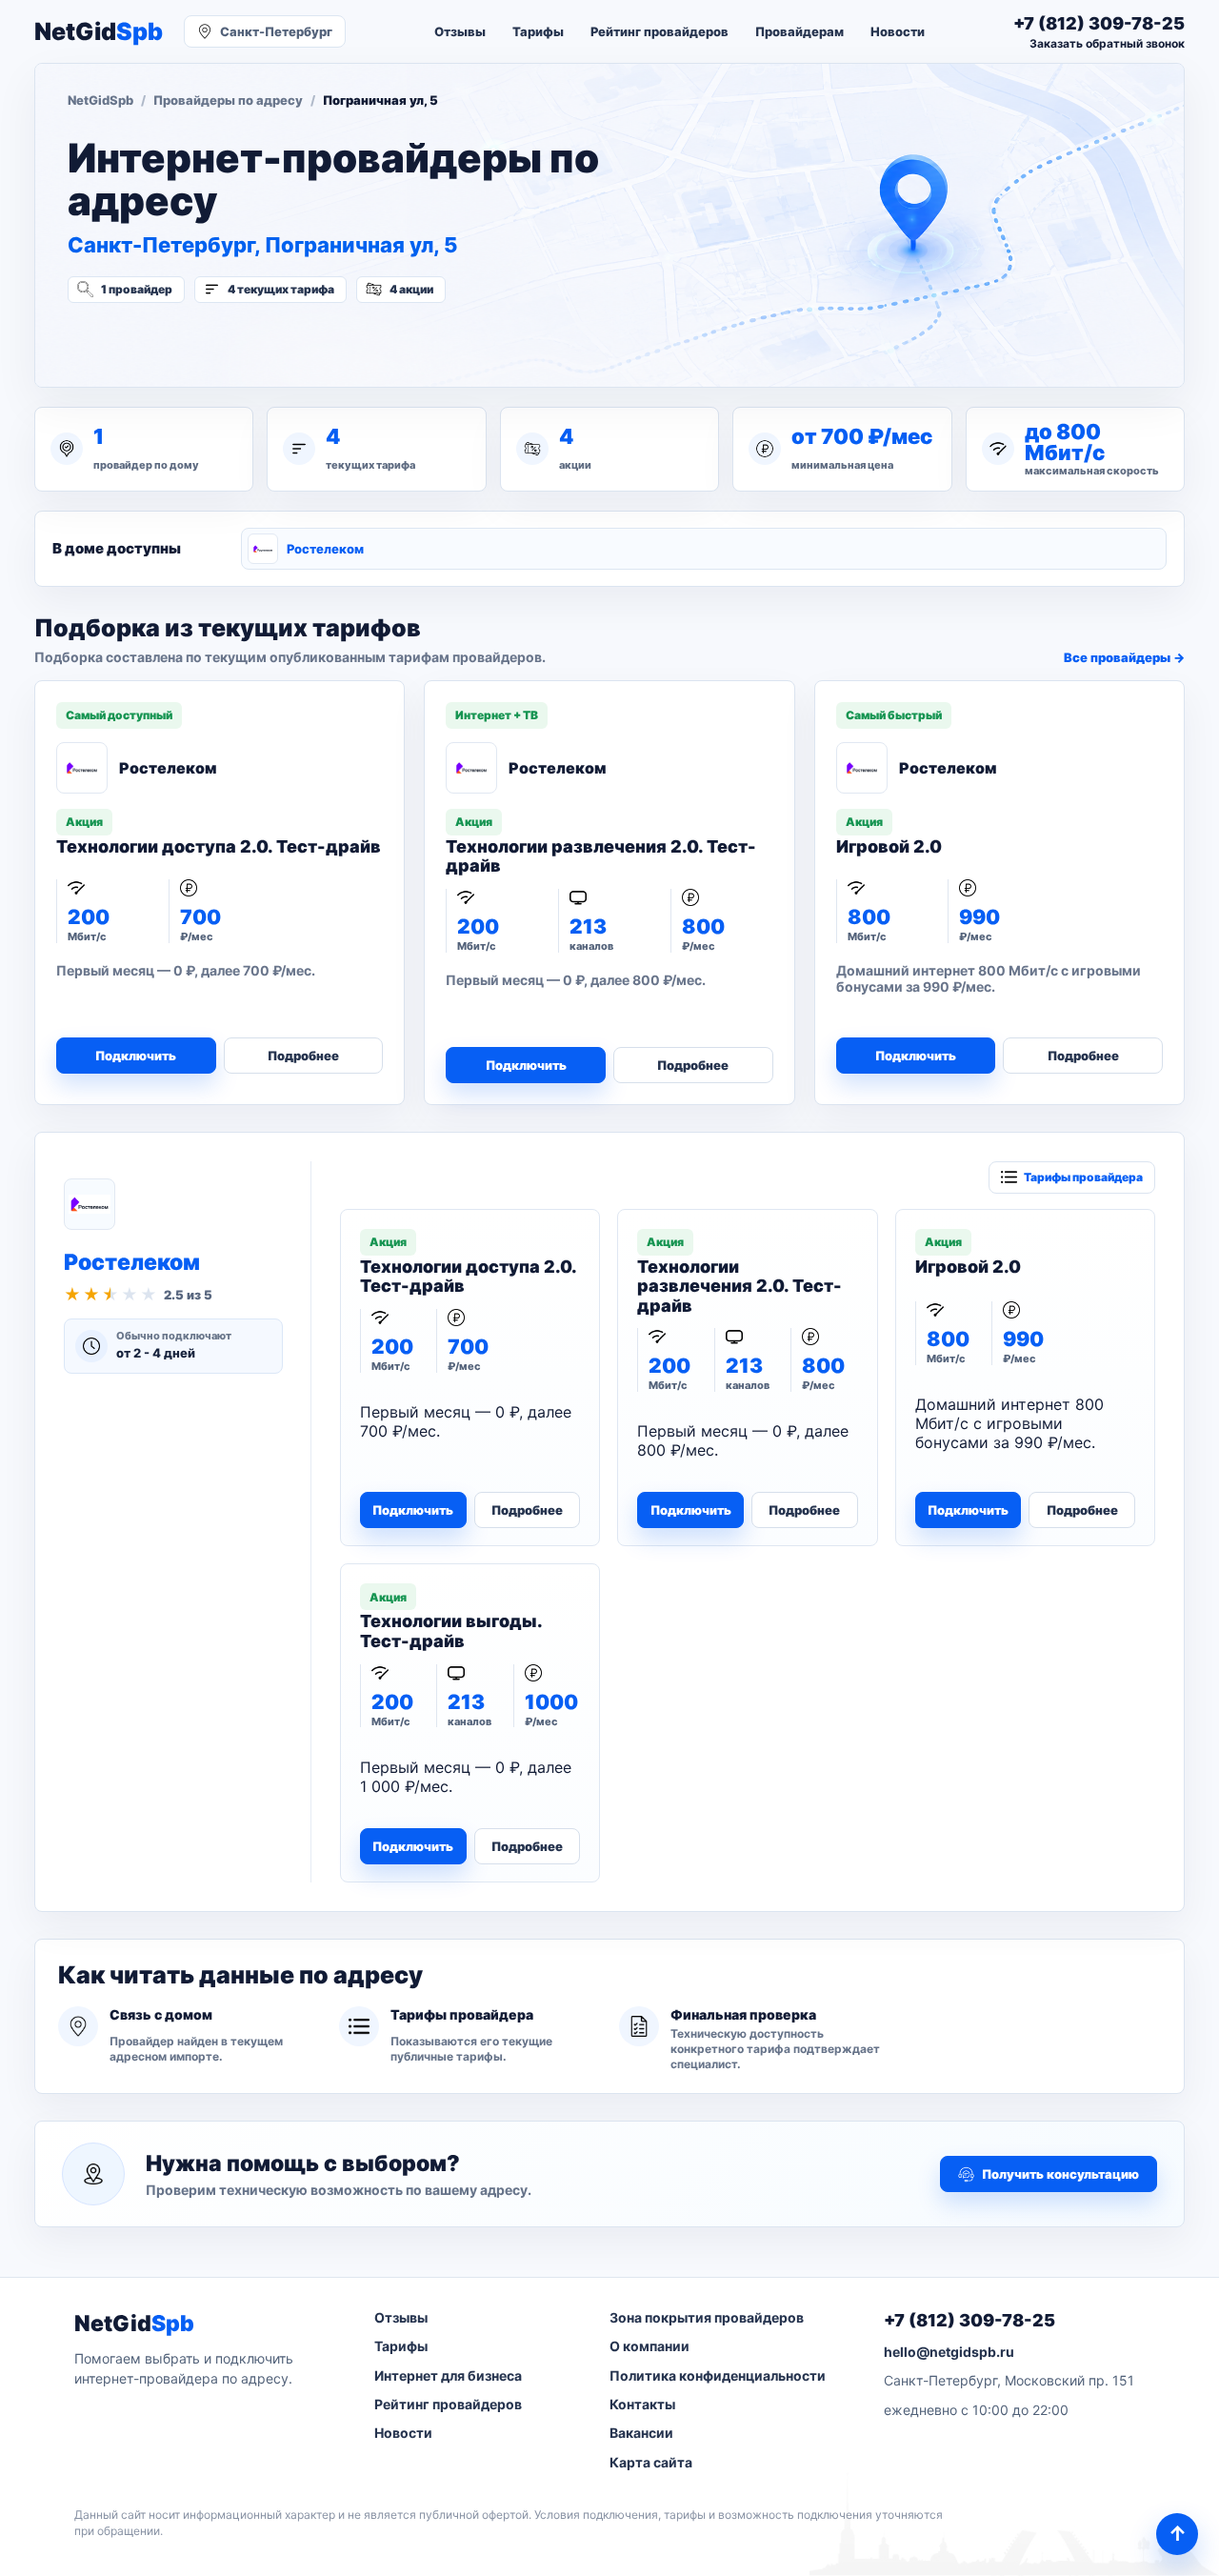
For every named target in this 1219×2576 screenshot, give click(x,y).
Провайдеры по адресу (228, 100)
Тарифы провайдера (1083, 1177)
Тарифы (538, 31)
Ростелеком (325, 549)
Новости (898, 31)
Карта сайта (651, 2462)
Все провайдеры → (1124, 657)
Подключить (136, 1056)
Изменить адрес (161, 340)
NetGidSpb (100, 100)
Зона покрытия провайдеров (707, 2317)
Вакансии (641, 2433)
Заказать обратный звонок (1107, 43)
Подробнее (303, 1056)
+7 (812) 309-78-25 (969, 2320)
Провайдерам (799, 31)
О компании (649, 2346)
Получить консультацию (1060, 2174)
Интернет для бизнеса (448, 2375)
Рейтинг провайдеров (659, 31)
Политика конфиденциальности (718, 2375)
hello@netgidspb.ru (949, 2352)
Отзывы (460, 31)
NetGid (99, 32)
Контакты (642, 2404)
